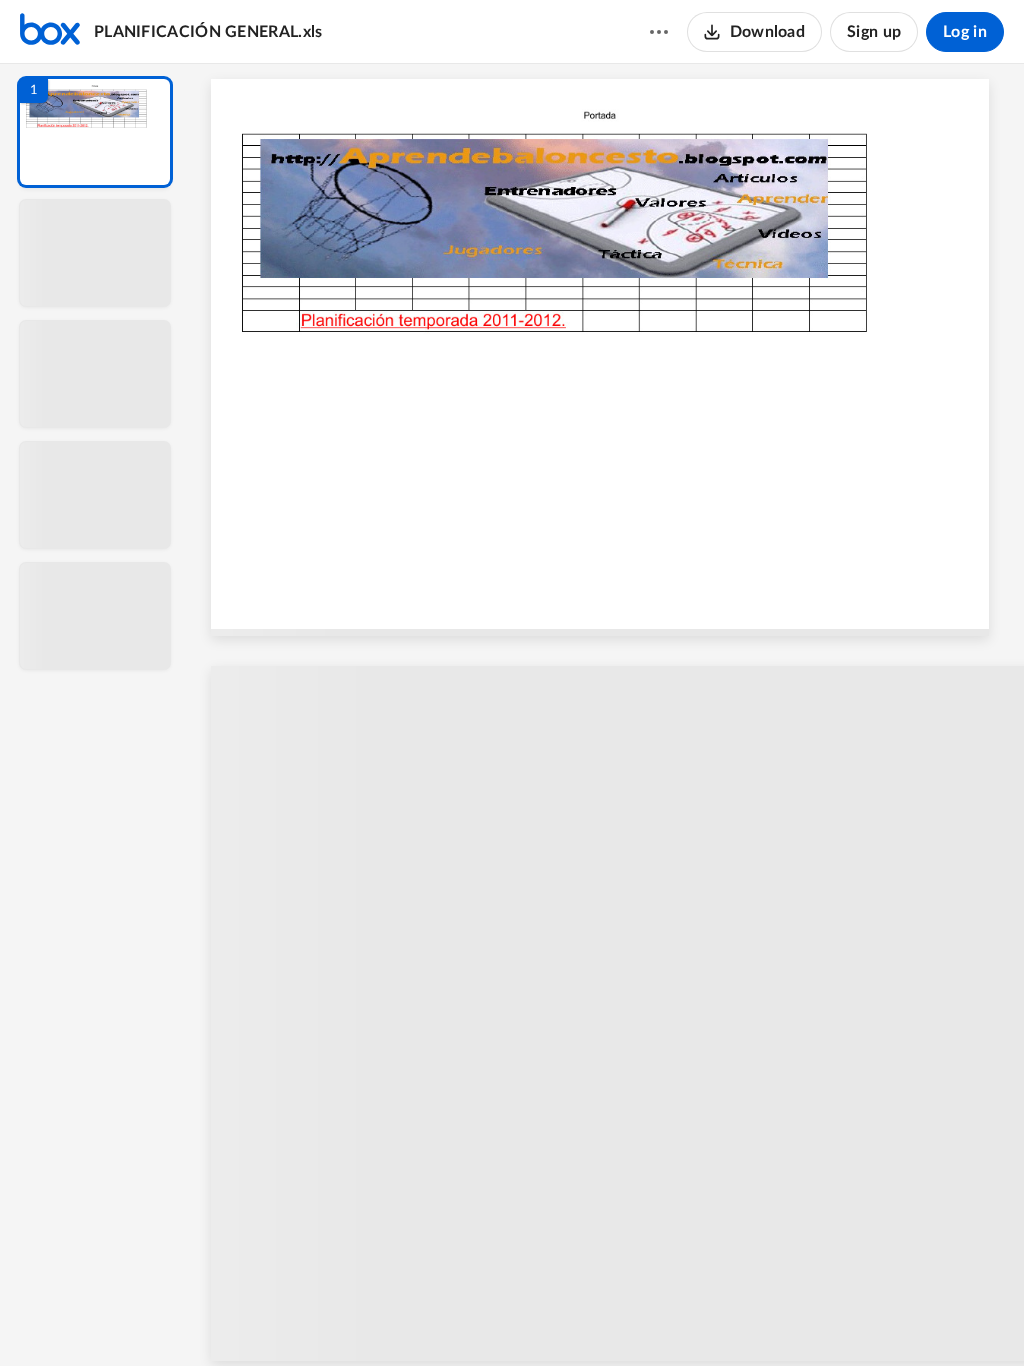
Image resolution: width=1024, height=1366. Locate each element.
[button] (95, 132)
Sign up (874, 32)
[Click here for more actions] (659, 32)
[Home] (50, 32)
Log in (965, 32)
